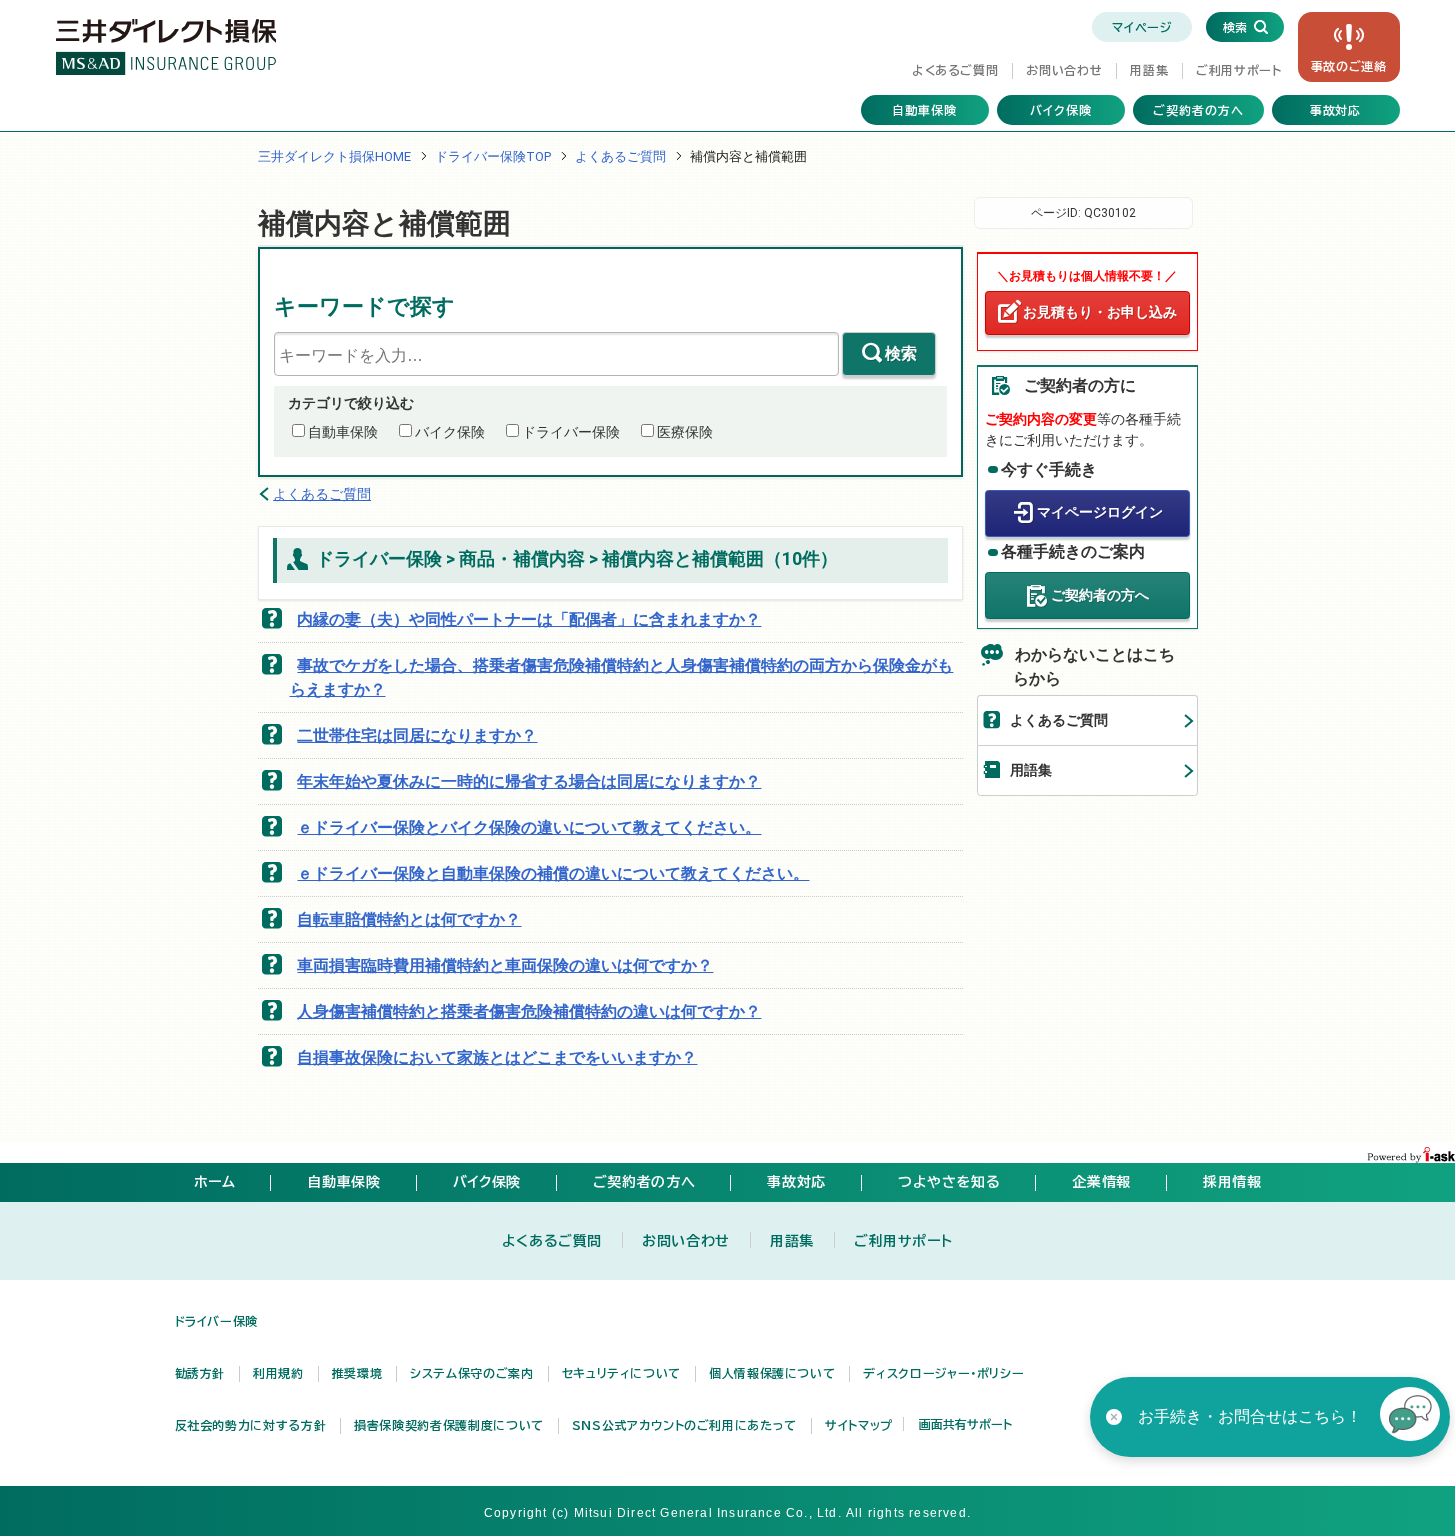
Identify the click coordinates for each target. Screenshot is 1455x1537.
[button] (1410, 1417)
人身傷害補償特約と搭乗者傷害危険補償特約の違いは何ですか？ (529, 1011)
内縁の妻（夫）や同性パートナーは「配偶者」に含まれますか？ (529, 619)
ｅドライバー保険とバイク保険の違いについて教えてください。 (529, 827)
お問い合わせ (1064, 70)
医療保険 (685, 432)
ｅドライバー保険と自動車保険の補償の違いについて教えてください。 (553, 873)
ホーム (215, 1182)
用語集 (1149, 70)
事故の (1349, 66)
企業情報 (1101, 1182)
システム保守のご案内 (471, 1373)
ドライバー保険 (571, 432)
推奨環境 (357, 1373)
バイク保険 (1061, 110)
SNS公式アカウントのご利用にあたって (684, 1425)
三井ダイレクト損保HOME (334, 156)
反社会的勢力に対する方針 (251, 1425)
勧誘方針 (200, 1373)
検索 (901, 353)
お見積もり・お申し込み (1100, 312)
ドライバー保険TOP (493, 156)
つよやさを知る (949, 1182)
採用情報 (1232, 1182)
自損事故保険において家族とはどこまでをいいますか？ (497, 1057)
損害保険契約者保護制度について (449, 1425)
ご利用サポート (1238, 70)
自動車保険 (924, 110)
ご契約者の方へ (1198, 110)
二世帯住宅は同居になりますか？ (417, 735)
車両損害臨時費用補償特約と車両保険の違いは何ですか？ (505, 965)
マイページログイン (1100, 512)
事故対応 (1336, 110)
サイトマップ (859, 1425)
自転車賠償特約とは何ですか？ (409, 919)
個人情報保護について (772, 1373)
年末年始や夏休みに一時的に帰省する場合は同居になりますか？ (529, 781)
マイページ (1141, 27)
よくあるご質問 (955, 70)
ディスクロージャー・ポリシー (943, 1373)
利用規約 (278, 1373)
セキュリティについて (621, 1373)
